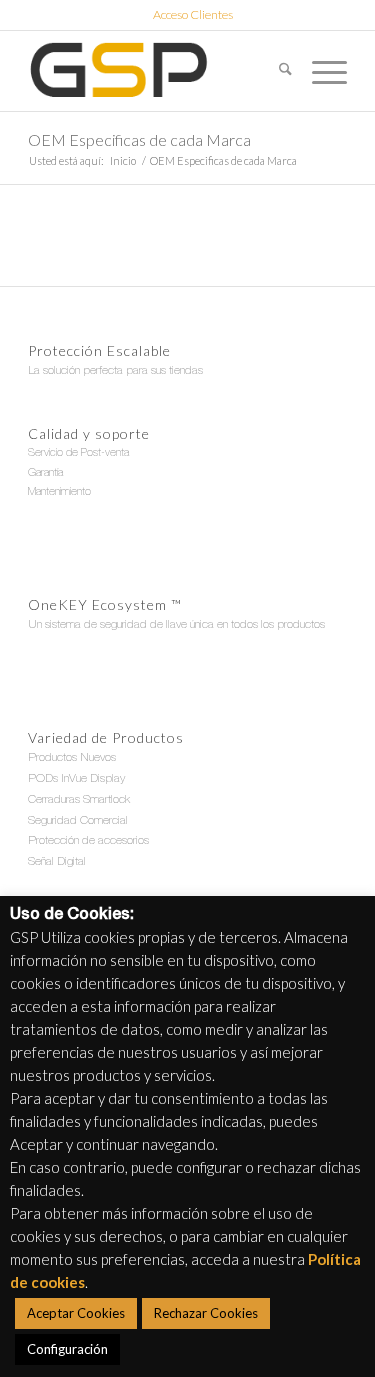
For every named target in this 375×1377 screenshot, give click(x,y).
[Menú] (319, 71)
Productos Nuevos (72, 758)
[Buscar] (275, 71)
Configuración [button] (67, 1349)
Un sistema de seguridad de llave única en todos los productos (176, 625)
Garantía (45, 473)
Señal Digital (57, 862)
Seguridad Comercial (78, 821)
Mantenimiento (59, 492)
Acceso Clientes (193, 14)
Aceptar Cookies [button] (76, 1313)
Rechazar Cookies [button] (206, 1313)
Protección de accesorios (88, 841)
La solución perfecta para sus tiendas (115, 371)
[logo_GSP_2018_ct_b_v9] (155, 71)
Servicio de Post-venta (78, 453)
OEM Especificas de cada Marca (139, 139)
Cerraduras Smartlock (79, 800)
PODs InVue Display (76, 779)
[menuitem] (193, 15)
